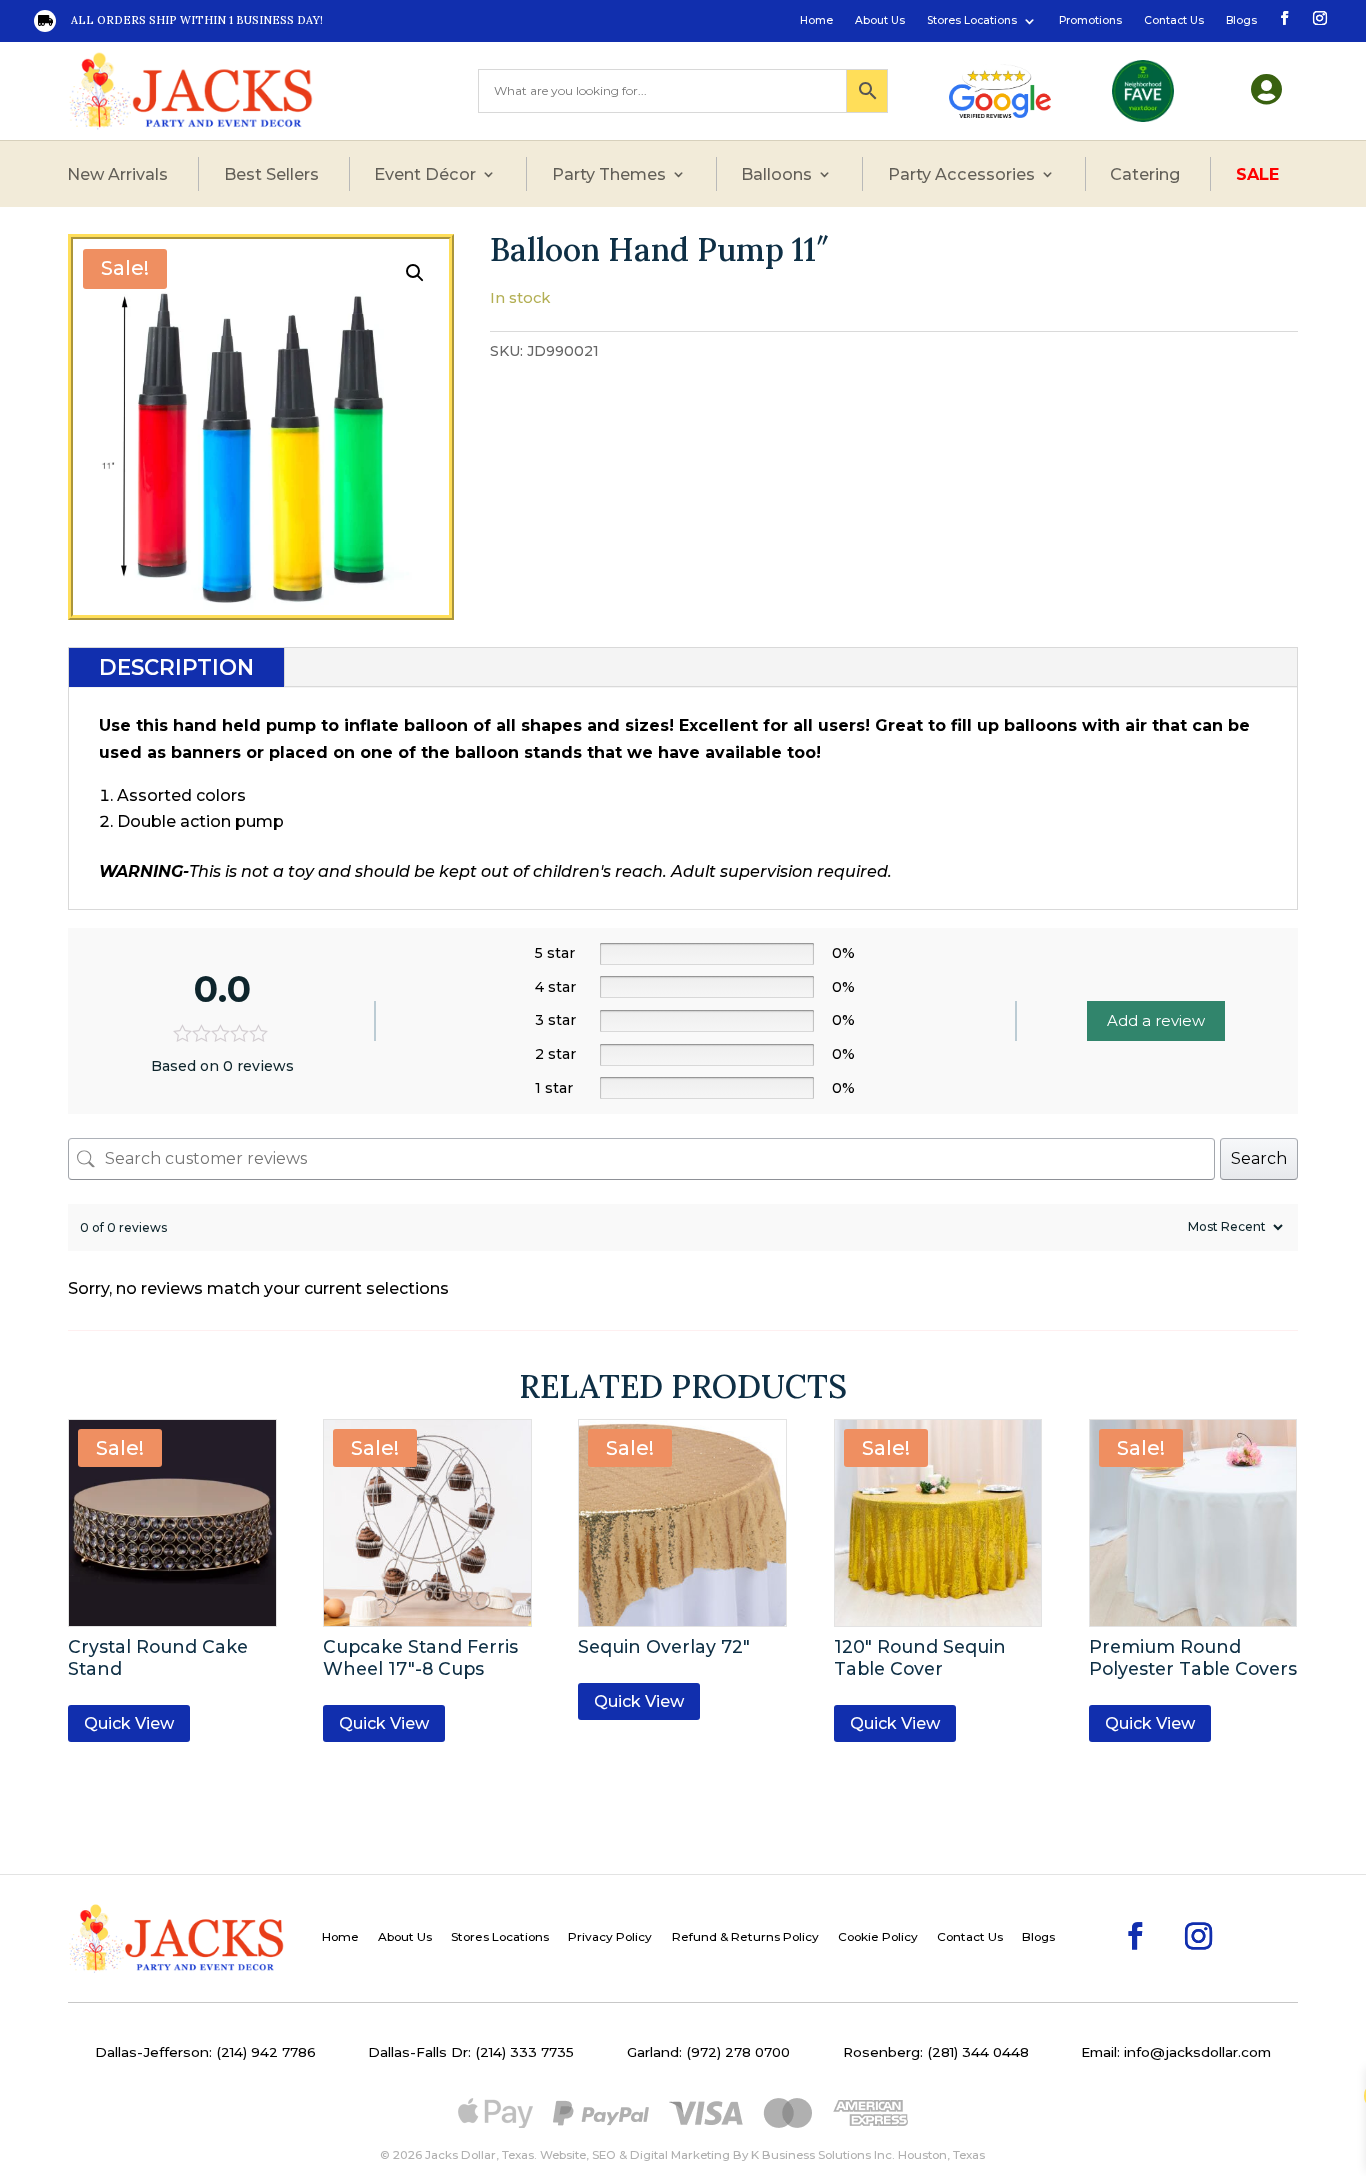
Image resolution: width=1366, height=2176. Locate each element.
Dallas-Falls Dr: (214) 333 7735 (471, 2052)
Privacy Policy (610, 1937)
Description (176, 667)
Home (816, 20)
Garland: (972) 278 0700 (708, 2052)
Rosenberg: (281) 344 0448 (936, 2052)
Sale (1257, 174)
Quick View (129, 1723)
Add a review (1156, 1020)
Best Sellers (271, 174)
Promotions (1090, 20)
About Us (880, 20)
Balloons (776, 174)
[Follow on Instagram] (1318, 17)
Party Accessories (961, 174)
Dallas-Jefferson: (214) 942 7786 (205, 2052)
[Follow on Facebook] (1283, 17)
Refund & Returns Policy (745, 1937)
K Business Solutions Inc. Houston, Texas (868, 2155)
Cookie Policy (878, 1937)
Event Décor (425, 174)
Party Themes (609, 174)
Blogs (1241, 20)
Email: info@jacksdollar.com (1176, 2052)
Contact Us (1174, 20)
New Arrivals (117, 174)
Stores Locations (972, 20)
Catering (1145, 174)
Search (1259, 1158)
